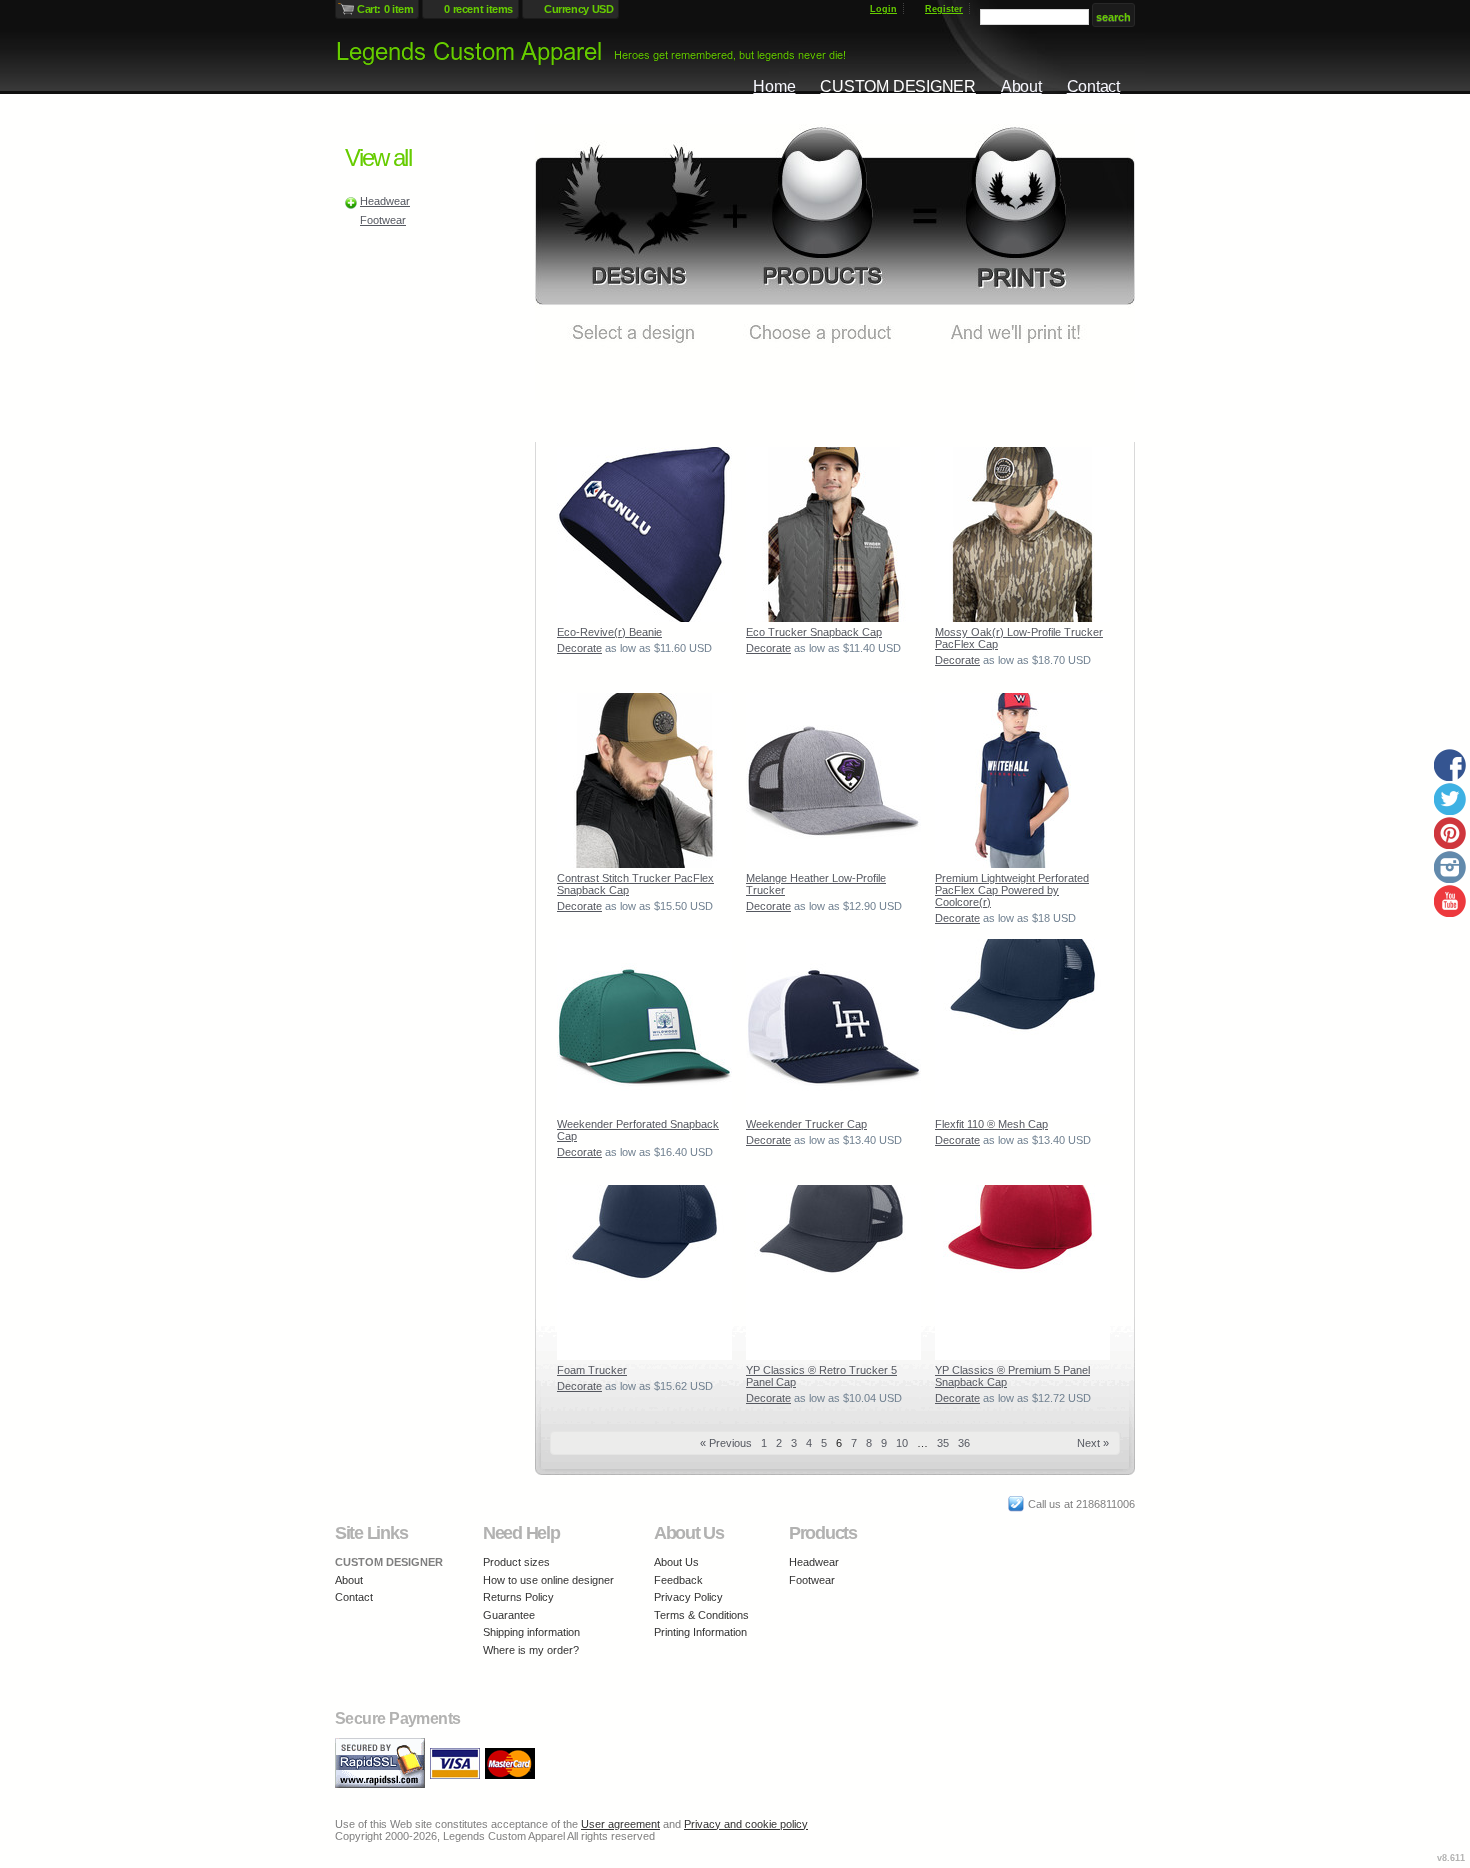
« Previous (726, 1443)
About (1021, 86)
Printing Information (700, 1632)
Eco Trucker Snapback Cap (814, 632)
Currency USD (578, 9)
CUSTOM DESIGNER (897, 86)
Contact (1093, 86)
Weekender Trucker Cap (806, 1124)
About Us (676, 1562)
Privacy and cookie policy (746, 1824)
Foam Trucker (592, 1370)
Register (944, 9)
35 (943, 1443)
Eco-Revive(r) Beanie (609, 632)
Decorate (579, 648)
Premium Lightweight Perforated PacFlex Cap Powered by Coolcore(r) (1012, 890)
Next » (1093, 1443)
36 (964, 1443)
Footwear (383, 220)
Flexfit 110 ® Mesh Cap (991, 1124)
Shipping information (531, 1632)
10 (902, 1443)
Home (774, 86)
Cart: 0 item (385, 9)
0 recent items (478, 9)
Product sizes (516, 1562)
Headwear (385, 201)
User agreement (620, 1824)
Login (883, 9)
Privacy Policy (688, 1597)
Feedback (678, 1580)
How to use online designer (548, 1580)
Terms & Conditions (701, 1615)
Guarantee (509, 1615)
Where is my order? (531, 1650)
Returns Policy (518, 1597)
